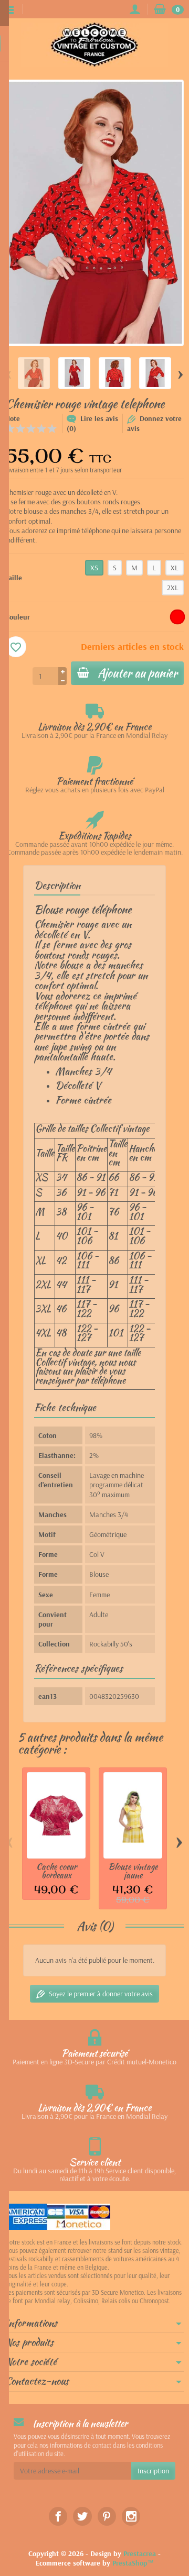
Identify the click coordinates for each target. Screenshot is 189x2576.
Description (57, 885)
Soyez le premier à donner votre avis (101, 1994)
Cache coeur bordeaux (56, 1871)
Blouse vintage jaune (133, 1871)
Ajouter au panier (138, 673)
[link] (58, 2516)
